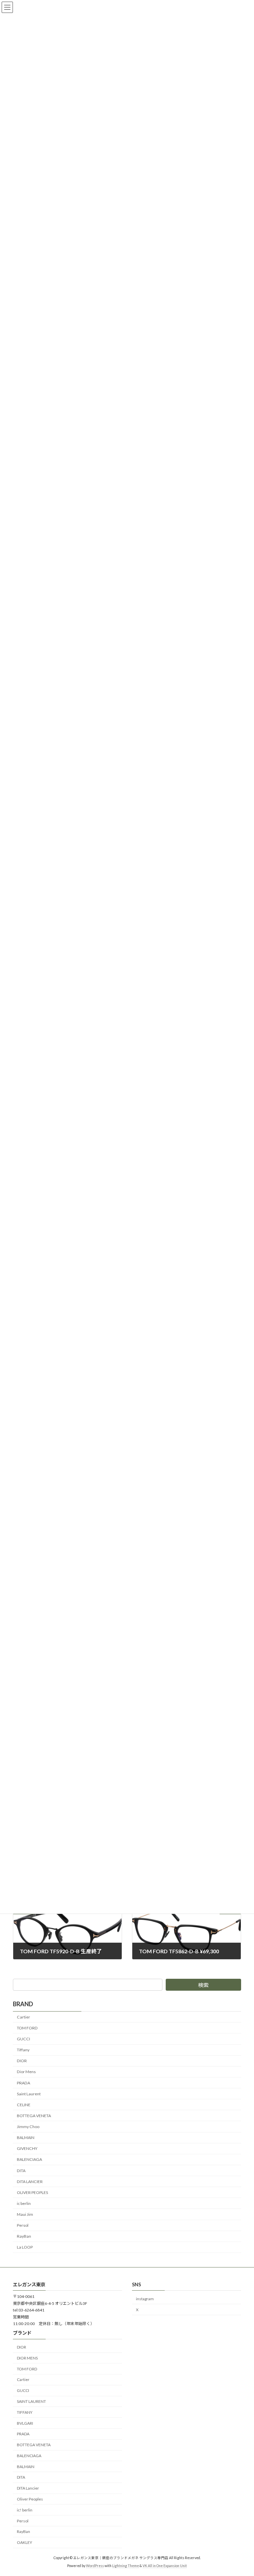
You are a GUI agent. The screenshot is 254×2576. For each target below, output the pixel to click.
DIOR (22, 2061)
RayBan (24, 2236)
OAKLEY (24, 2542)
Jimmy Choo (28, 2127)
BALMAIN (26, 2138)
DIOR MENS (27, 2358)
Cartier (23, 2017)
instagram (145, 2298)
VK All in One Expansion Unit (165, 2566)
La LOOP (25, 2247)
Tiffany (23, 2050)
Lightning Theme (126, 2566)
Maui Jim (25, 2214)
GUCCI (23, 2039)
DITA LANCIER (30, 2181)
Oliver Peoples (30, 2499)
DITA (21, 2170)
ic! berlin (25, 2510)
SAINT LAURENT (31, 2401)
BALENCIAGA (29, 2159)
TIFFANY (25, 2412)
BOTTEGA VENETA (34, 2116)
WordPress (95, 2566)
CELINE (24, 2104)
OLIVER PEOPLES (32, 2192)
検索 (203, 1985)
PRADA (23, 2083)
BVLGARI (25, 2423)
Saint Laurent (29, 2093)
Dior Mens (26, 2072)
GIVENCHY (27, 2148)
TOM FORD (27, 2028)
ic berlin (24, 2203)
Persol (23, 2225)
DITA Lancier (28, 2488)
